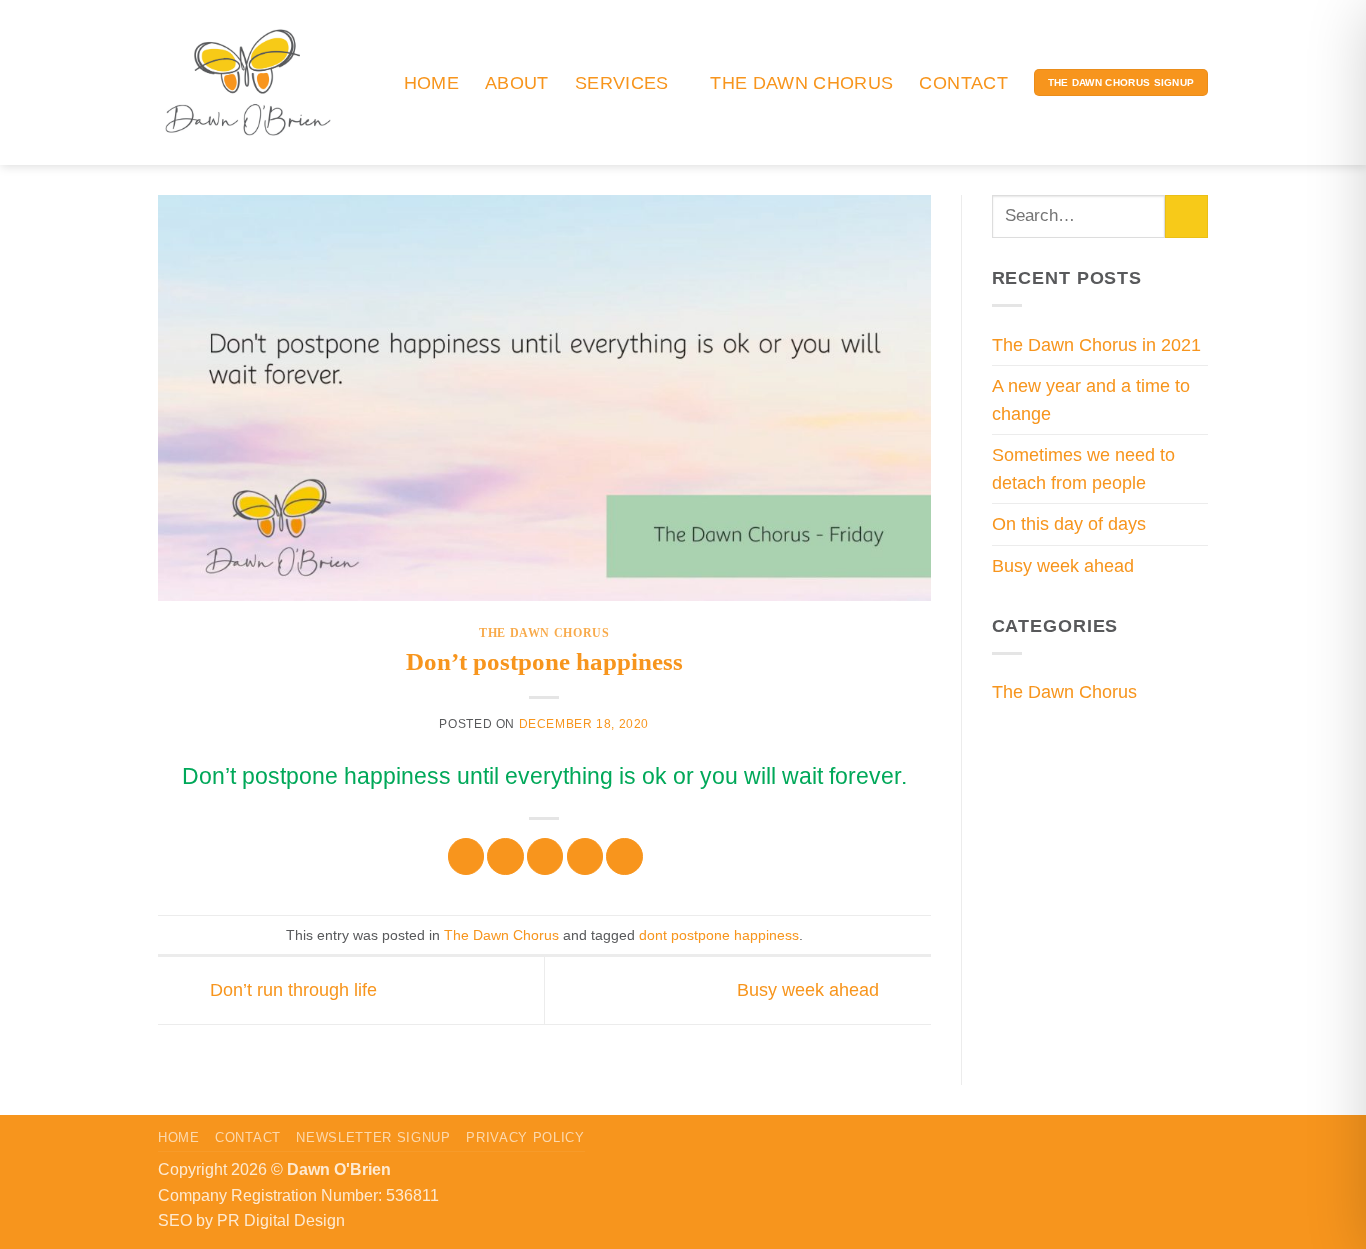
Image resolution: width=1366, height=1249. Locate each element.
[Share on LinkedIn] (624, 856)
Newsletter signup (373, 1137)
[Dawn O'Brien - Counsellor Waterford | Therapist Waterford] (248, 82)
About (517, 83)
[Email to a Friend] (545, 856)
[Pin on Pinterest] (585, 856)
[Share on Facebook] (466, 856)
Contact (963, 83)
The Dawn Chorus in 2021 (1096, 345)
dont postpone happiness (719, 935)
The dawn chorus (801, 83)
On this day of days (1069, 524)
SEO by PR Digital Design (251, 1220)
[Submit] (1186, 216)
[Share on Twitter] (505, 856)
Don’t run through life (291, 990)
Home (431, 83)
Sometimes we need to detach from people (1083, 469)
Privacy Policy (525, 1137)
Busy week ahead (810, 990)
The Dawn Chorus (544, 633)
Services (622, 83)
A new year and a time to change (1091, 400)
